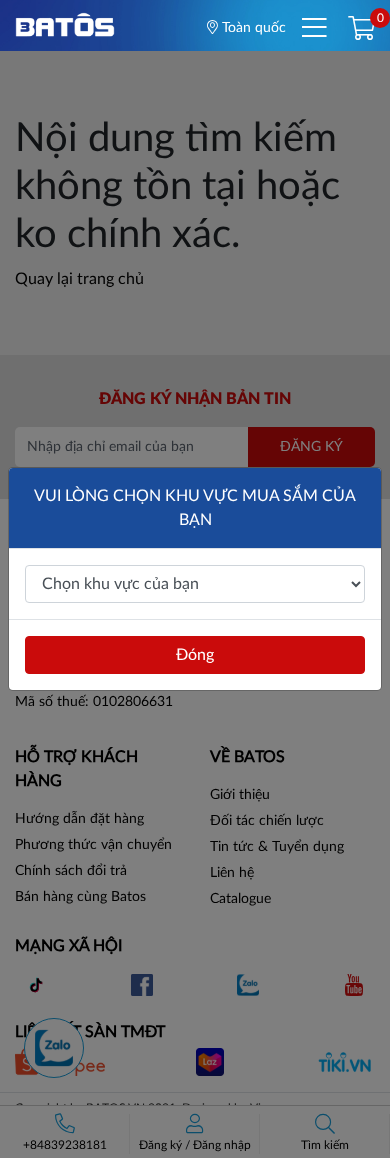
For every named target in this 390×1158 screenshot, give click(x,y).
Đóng (195, 655)
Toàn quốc (252, 28)
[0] (361, 30)
